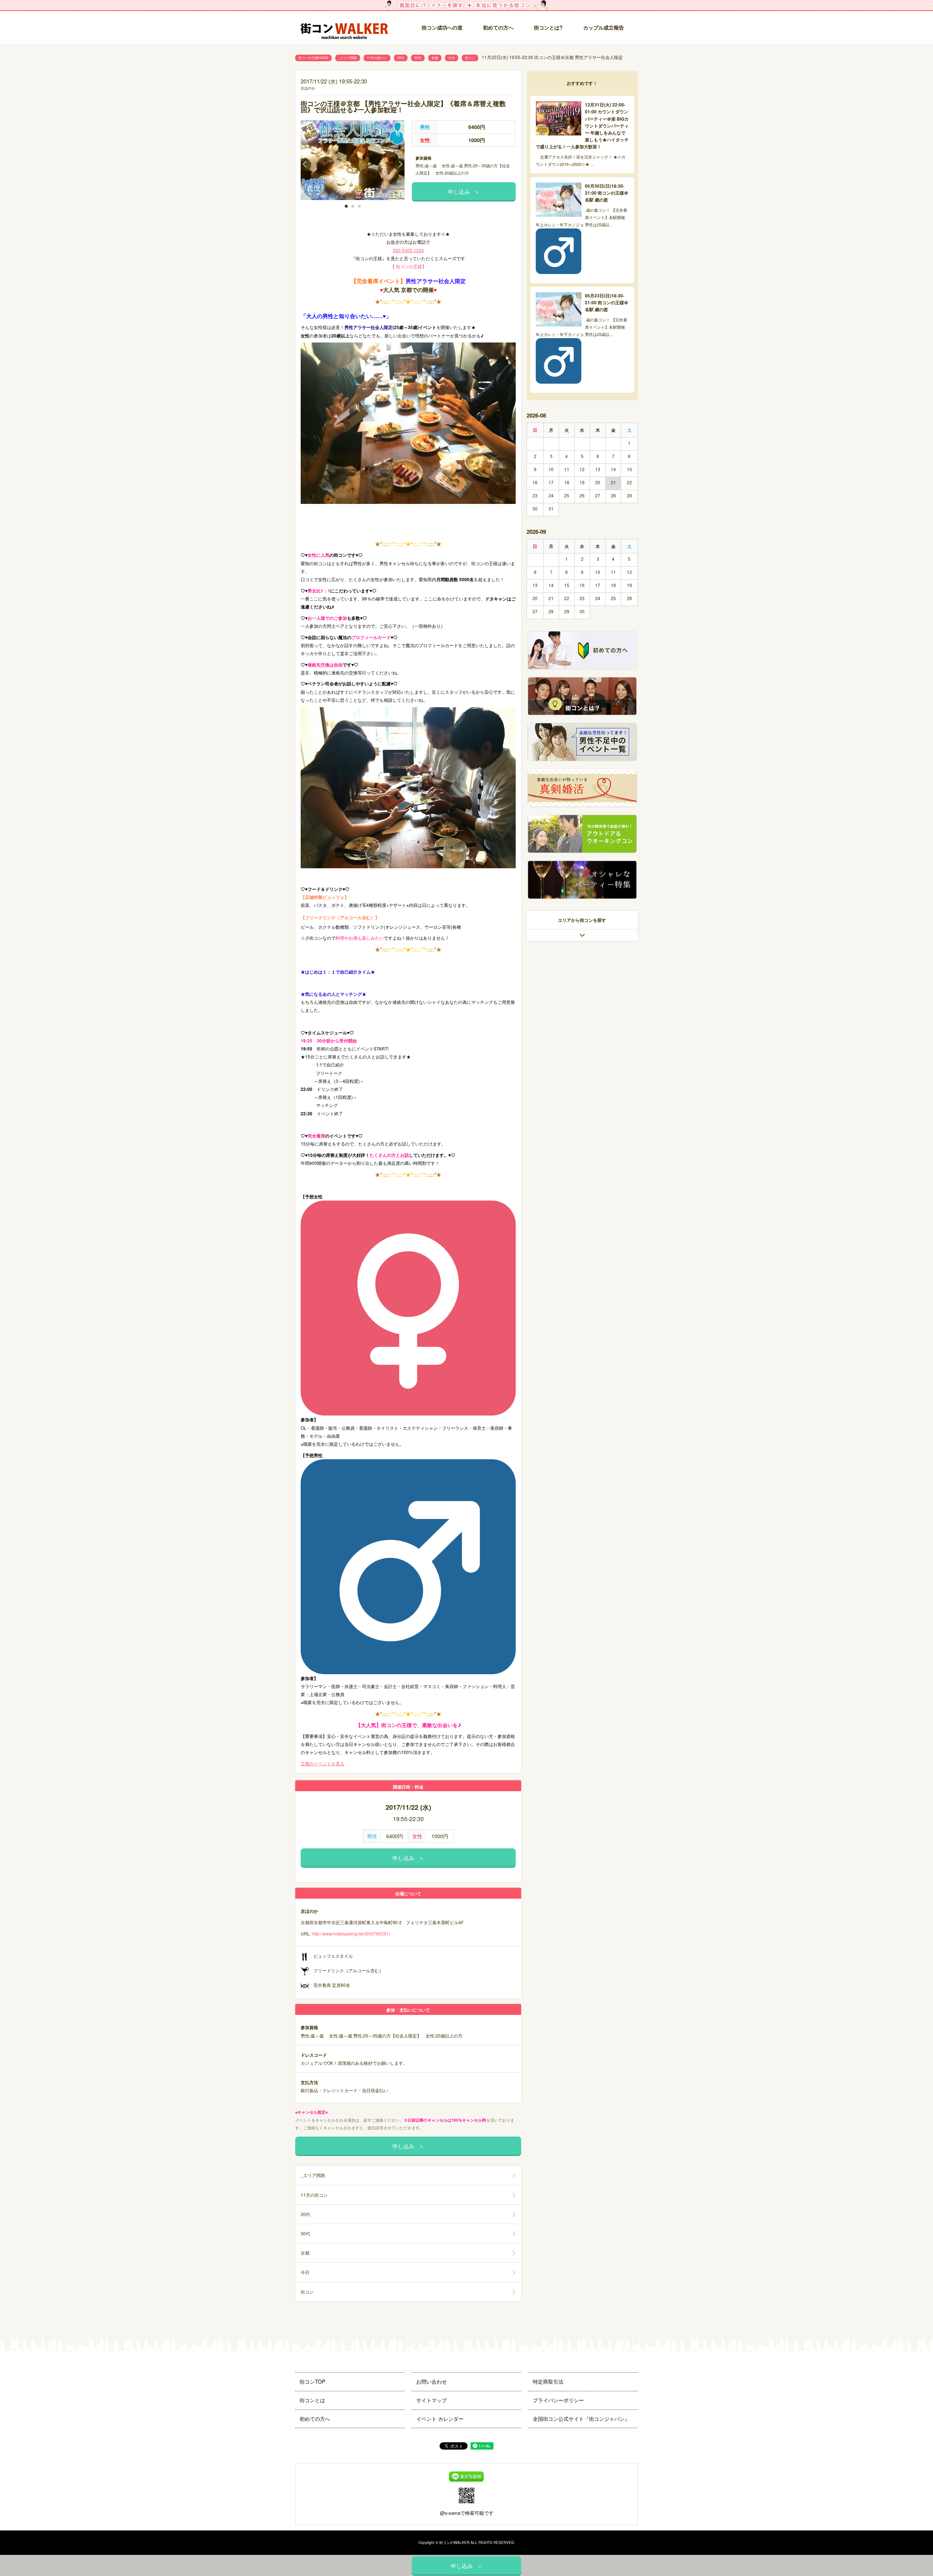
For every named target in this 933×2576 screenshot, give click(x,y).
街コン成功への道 (442, 27)
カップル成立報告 (604, 27)
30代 (418, 58)
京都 (435, 58)
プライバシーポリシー (558, 2400)
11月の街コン (377, 58)
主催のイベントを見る (323, 1763)
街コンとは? (548, 27)
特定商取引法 (548, 2381)
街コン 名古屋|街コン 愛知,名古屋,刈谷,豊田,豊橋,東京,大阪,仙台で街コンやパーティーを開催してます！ (344, 28)
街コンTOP (312, 2381)
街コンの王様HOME (313, 58)
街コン (470, 58)
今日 (452, 58)
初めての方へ (498, 27)
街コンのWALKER (454, 2542)
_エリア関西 (348, 58)
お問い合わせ (432, 2381)
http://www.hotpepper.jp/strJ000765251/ (351, 1933)
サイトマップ (432, 2400)
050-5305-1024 (408, 250)
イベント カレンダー (440, 2419)
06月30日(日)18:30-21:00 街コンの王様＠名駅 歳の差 (607, 193)
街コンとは (312, 2400)
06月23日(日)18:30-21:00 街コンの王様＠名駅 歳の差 (607, 302)
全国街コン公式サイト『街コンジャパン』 (581, 2419)
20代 (401, 58)
